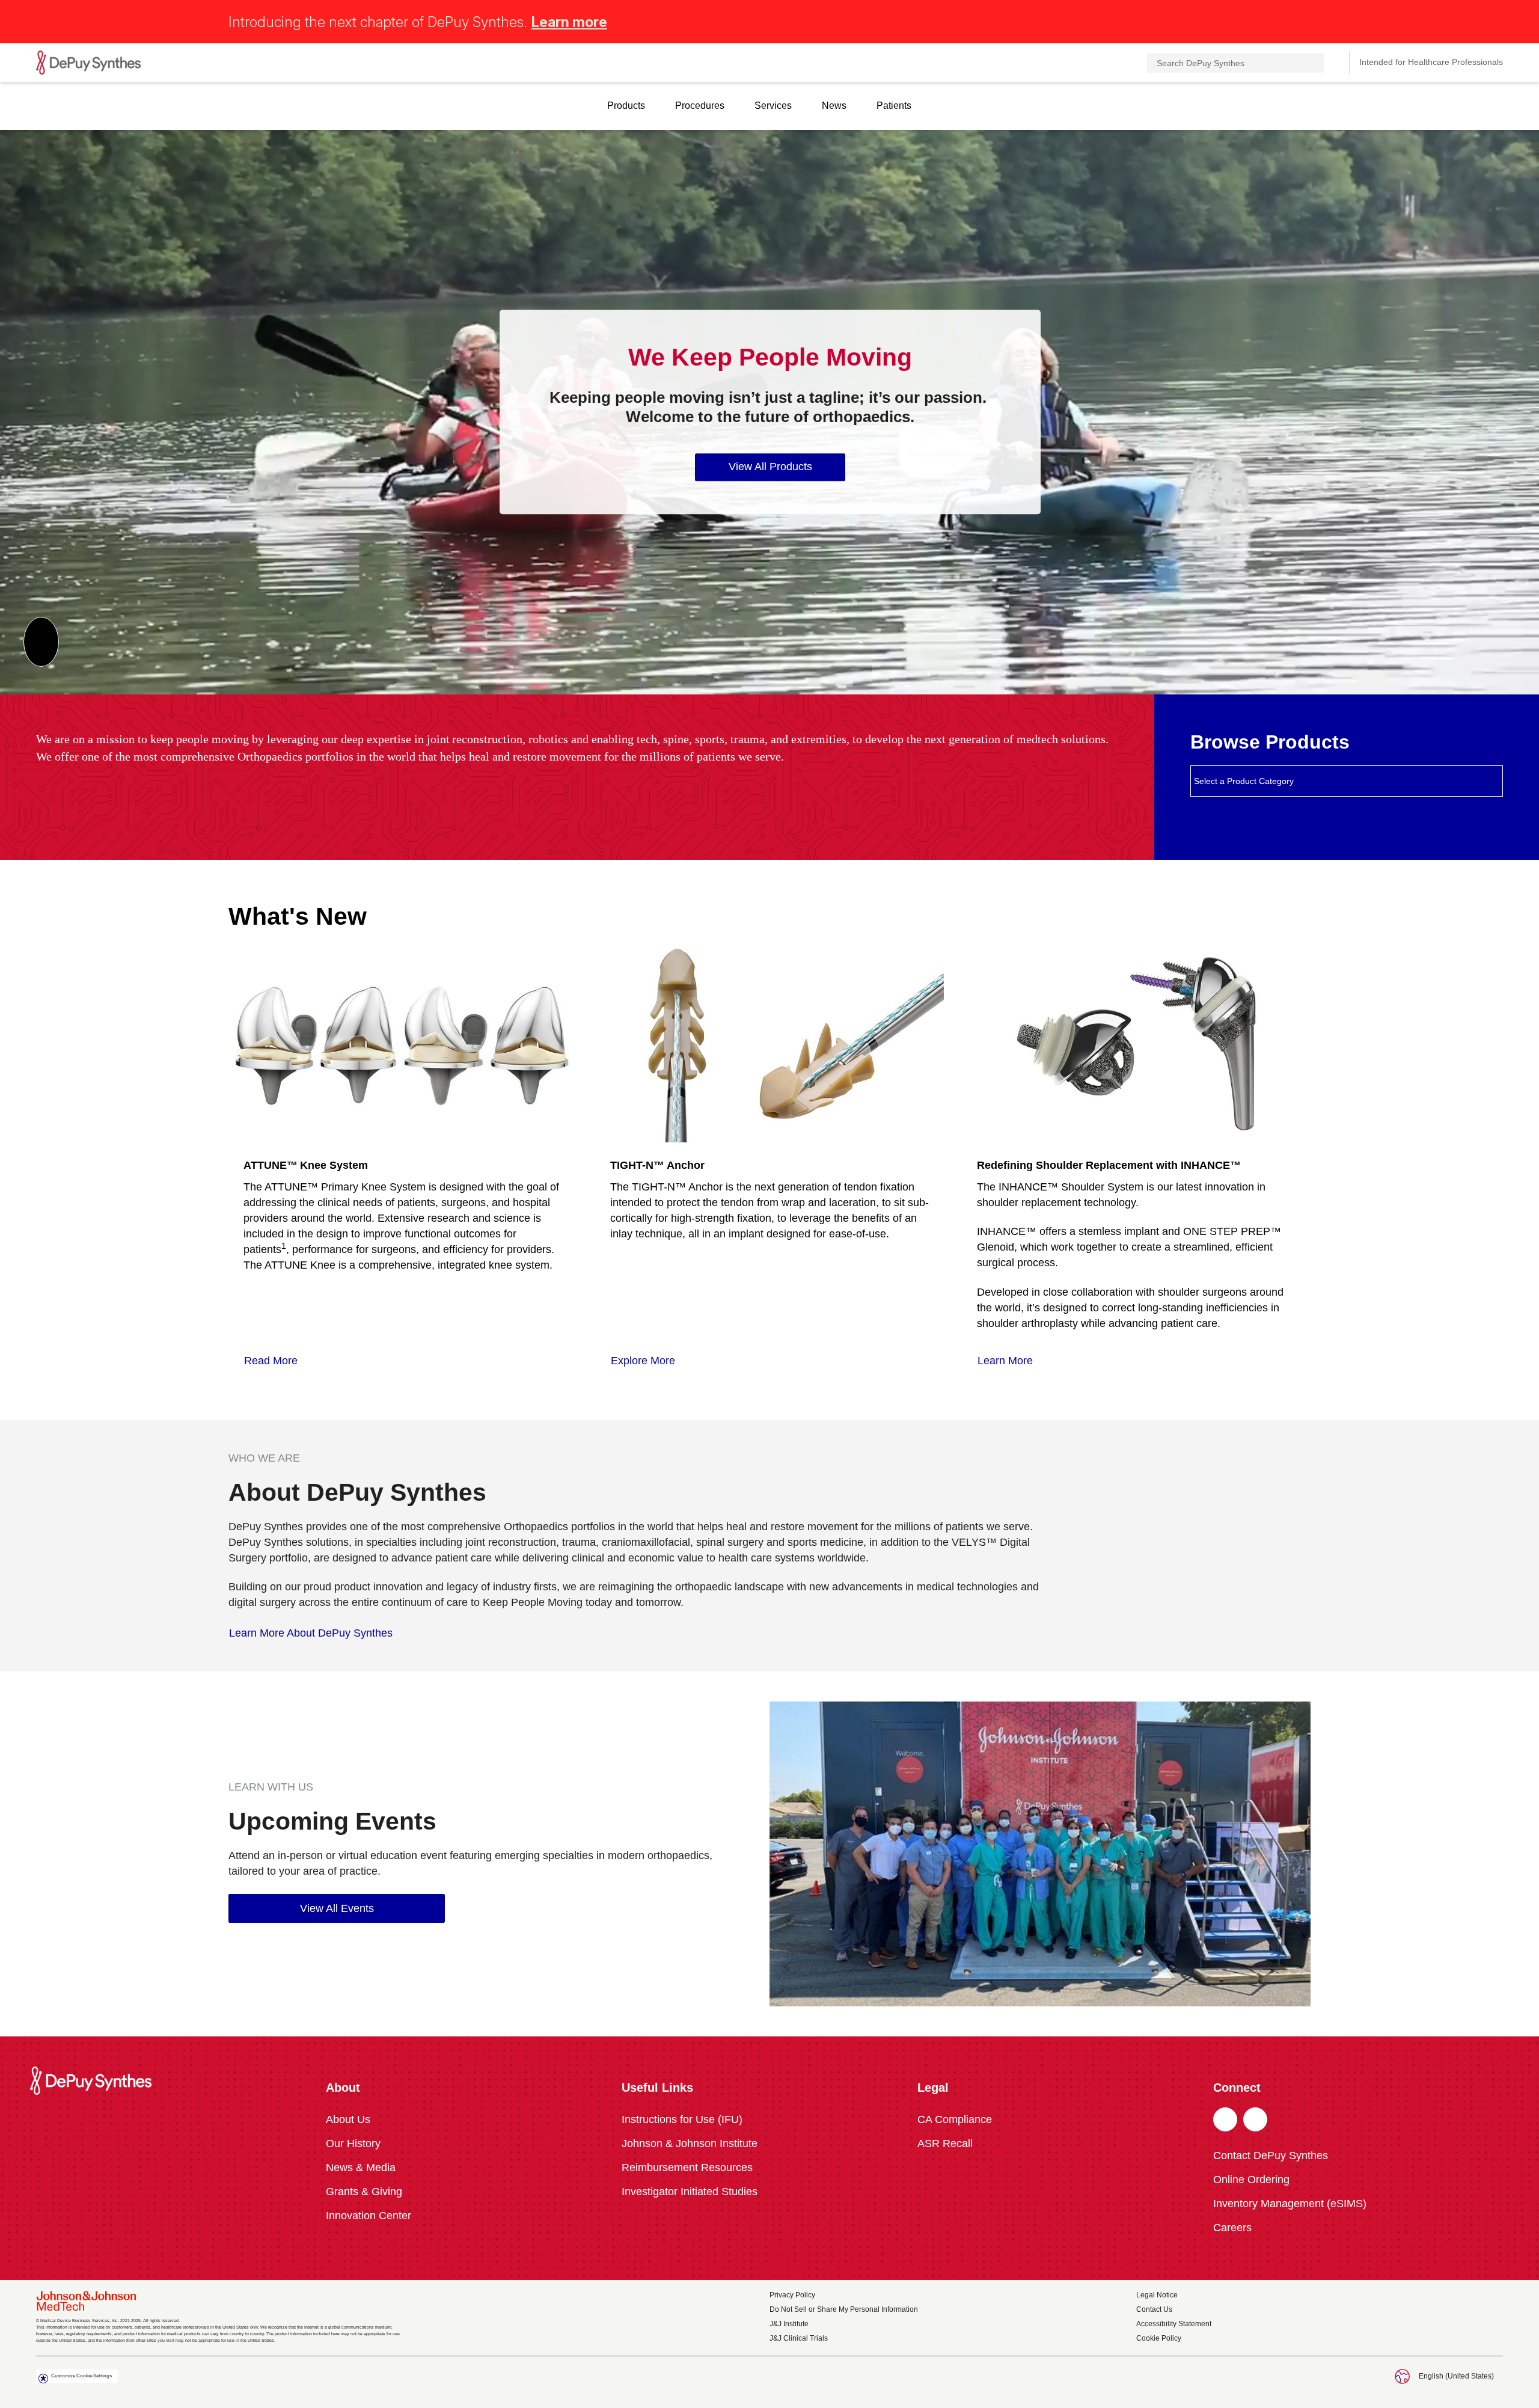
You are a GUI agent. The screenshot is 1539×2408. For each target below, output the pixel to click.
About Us (348, 2119)
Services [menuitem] (773, 106)
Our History (353, 2143)
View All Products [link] (770, 467)
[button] (1496, 20)
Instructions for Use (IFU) (682, 2119)
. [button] (1225, 2120)
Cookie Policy (1159, 2338)
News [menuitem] (834, 106)
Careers (1232, 2228)
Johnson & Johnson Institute (690, 2143)
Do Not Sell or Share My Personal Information (844, 2309)
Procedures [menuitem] (700, 106)
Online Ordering (1251, 2180)
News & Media (361, 2168)
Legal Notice (1157, 2295)
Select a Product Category (1244, 781)
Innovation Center (369, 2216)
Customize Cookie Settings (81, 2376)
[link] (277, 1361)
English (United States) (1456, 2376)
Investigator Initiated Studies (690, 2192)
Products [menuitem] (626, 106)
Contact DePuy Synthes (1271, 2155)
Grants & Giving (364, 2192)
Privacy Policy (792, 2295)
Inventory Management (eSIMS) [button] (1290, 2204)
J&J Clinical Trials (799, 2338)
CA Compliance (955, 2119)
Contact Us (1154, 2309)
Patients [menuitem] (894, 106)
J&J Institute (789, 2324)
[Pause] (41, 642)
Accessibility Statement (1174, 2324)
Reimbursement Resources (687, 2168)
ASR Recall (945, 2143)
